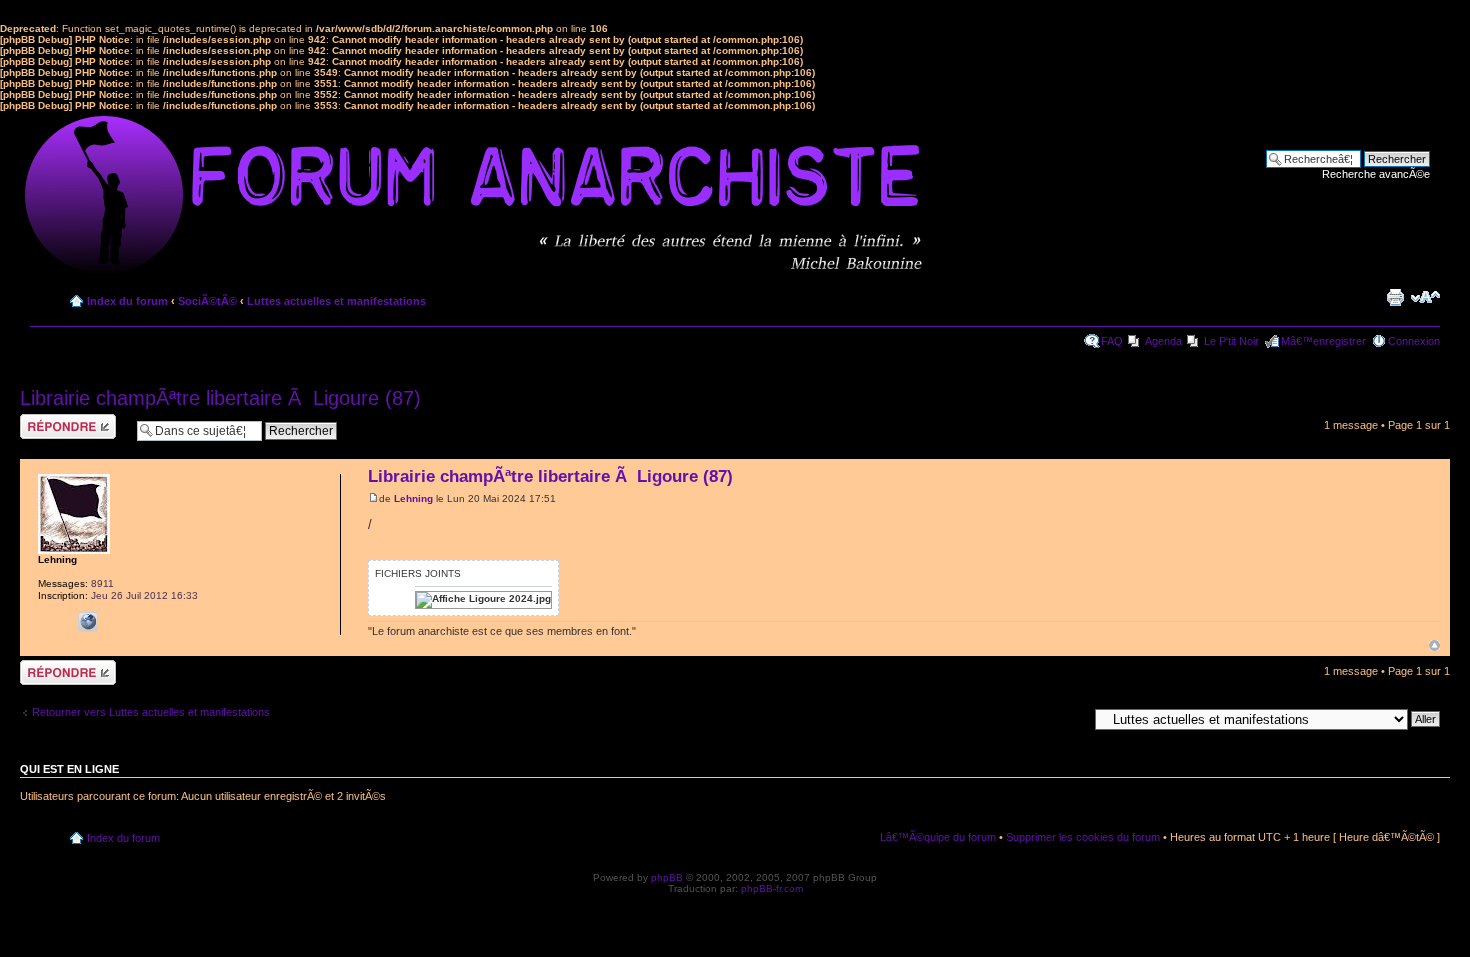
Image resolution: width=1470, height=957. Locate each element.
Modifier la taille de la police (1425, 297)
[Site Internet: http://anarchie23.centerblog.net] (88, 622)
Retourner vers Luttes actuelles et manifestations (151, 712)
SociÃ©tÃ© (207, 301)
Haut (1434, 645)
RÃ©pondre (48, 420)
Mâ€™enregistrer (1323, 341)
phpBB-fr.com (772, 888)
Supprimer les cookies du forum (1083, 837)
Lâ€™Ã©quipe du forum (938, 837)
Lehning (413, 498)
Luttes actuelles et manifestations (336, 301)
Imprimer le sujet (1395, 297)
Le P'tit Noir (1231, 341)
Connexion (1414, 341)
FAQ (1112, 341)
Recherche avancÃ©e (1376, 174)
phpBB (667, 877)
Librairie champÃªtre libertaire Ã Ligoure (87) (220, 398)
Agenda (1163, 341)
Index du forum (127, 301)
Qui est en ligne (69, 769)
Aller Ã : (1068, 718)
